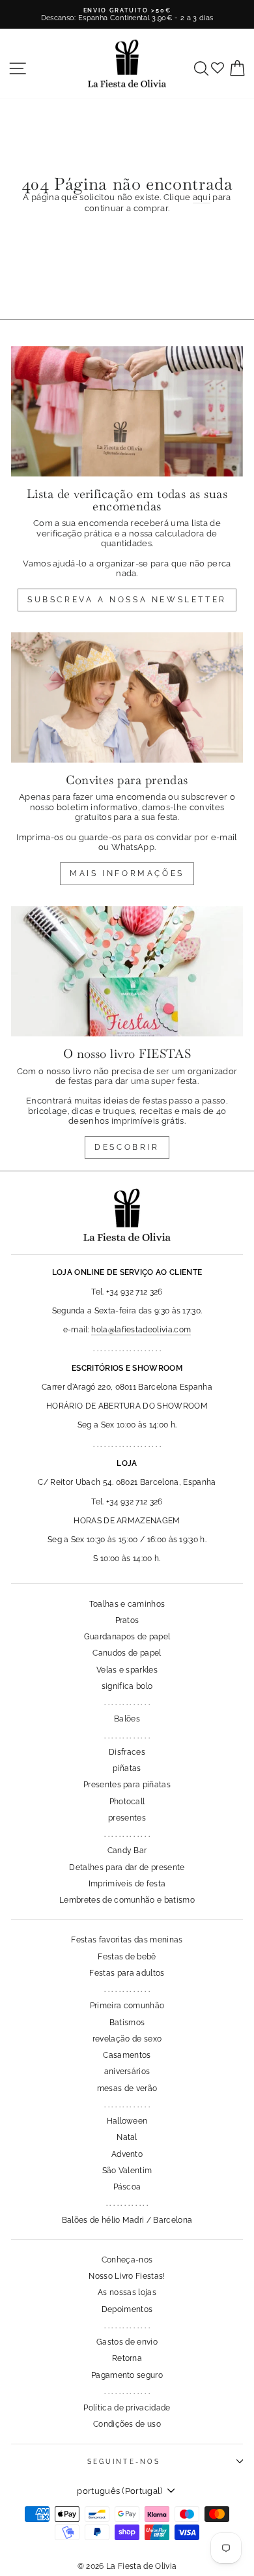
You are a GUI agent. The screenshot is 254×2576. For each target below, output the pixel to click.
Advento (127, 2154)
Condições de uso (127, 2424)
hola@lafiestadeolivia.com (141, 1330)
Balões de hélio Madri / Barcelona (127, 2220)
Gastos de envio (127, 2342)
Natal (127, 2137)
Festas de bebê (127, 1957)
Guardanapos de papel (127, 1637)
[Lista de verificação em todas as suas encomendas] (127, 411)
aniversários (127, 2071)
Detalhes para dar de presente (127, 1867)
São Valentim (127, 2171)
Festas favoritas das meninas (127, 1940)
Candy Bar (127, 1851)
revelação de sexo (127, 2039)
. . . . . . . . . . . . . (127, 1703)
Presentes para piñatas (127, 1785)
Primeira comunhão (127, 2006)
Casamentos (127, 2055)
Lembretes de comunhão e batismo (127, 1900)
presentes (127, 1818)
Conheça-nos (127, 2260)
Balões (127, 1719)
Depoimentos (127, 2309)
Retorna (127, 2358)
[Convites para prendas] (127, 697)
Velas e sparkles (127, 1670)
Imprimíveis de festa (127, 1884)
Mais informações (127, 873)
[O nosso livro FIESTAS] (127, 971)
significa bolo (127, 1686)
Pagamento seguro (127, 2375)
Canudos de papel (127, 1653)
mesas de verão (127, 2088)
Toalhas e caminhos (127, 1604)
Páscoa (127, 2187)
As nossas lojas (127, 2292)
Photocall (127, 1802)
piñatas (127, 1768)
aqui (202, 197)
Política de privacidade (127, 2408)
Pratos (127, 1620)
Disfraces (127, 1752)
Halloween (127, 2121)
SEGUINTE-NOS (124, 2461)
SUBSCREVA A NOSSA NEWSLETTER (127, 600)
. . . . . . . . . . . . (127, 2203)
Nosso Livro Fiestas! (127, 2276)
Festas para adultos (127, 1973)
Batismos (127, 2023)
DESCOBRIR (127, 1147)
